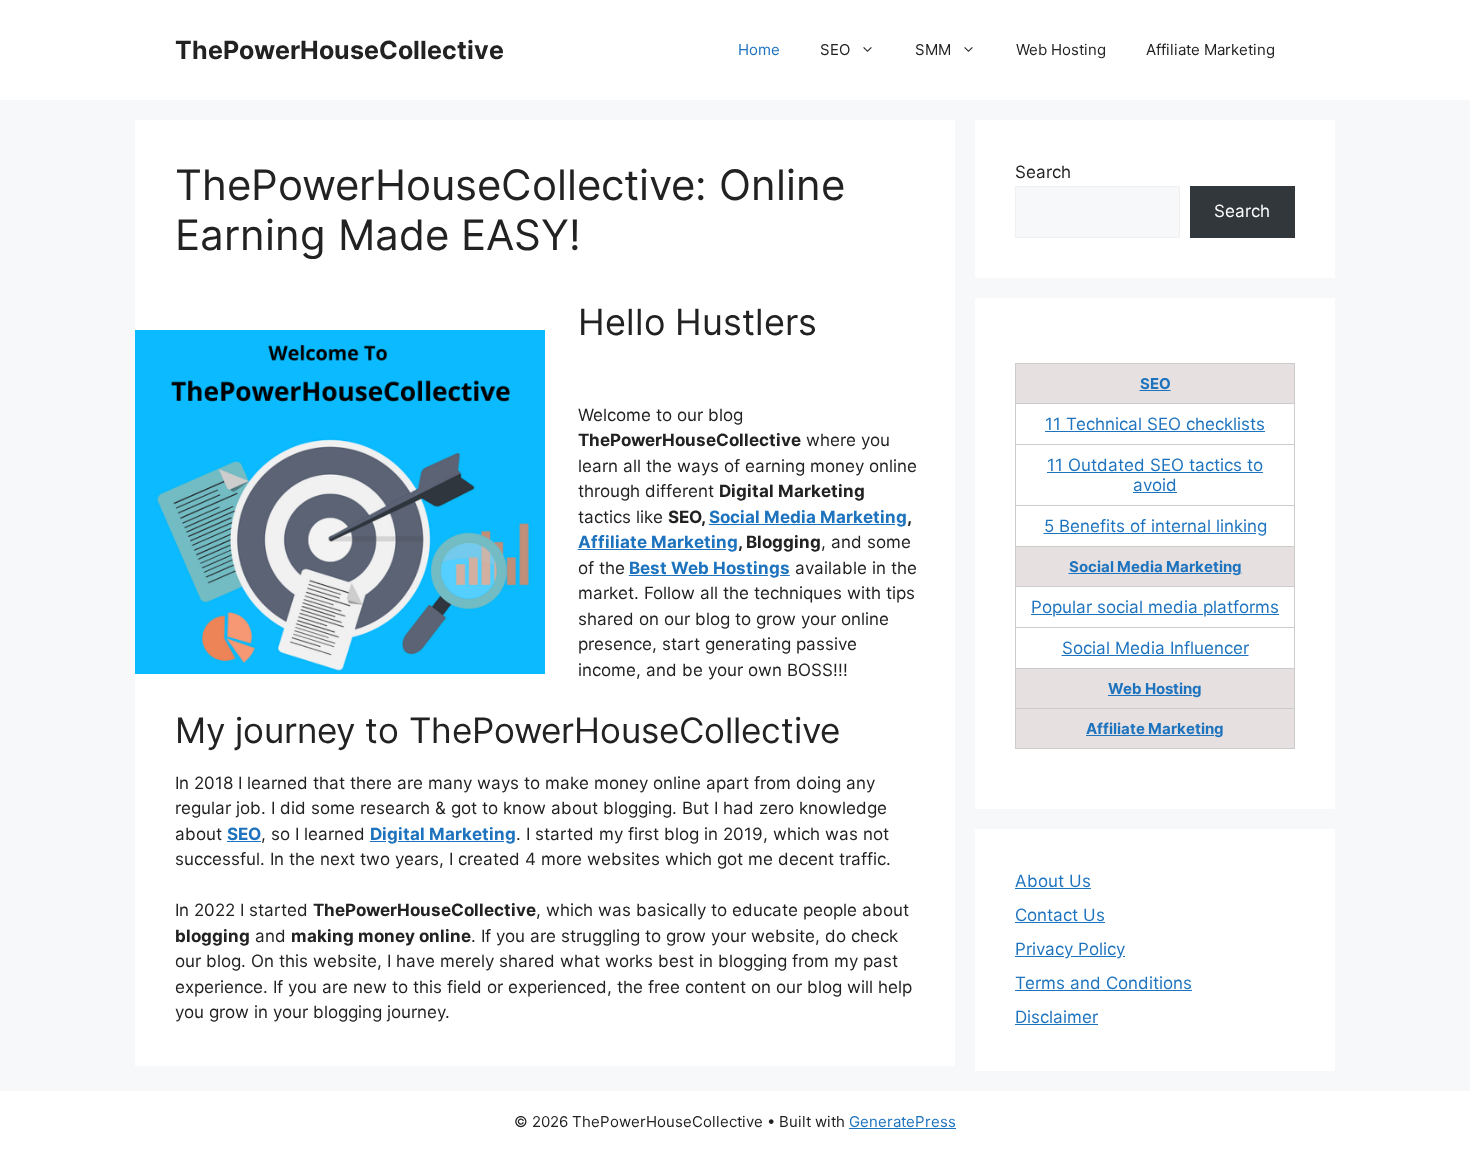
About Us (1053, 881)
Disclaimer (1056, 1017)
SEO (835, 49)
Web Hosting (1061, 49)
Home (759, 49)
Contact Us (1060, 915)
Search (1043, 172)
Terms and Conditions (1103, 983)
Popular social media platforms (1155, 607)
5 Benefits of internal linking (1155, 526)
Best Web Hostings (709, 568)
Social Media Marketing (808, 517)
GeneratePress (902, 1121)
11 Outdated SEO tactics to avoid (1155, 475)
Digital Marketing (443, 834)
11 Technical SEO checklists (1155, 424)
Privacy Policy (1070, 949)
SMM (933, 49)
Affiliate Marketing (1210, 49)
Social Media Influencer (1155, 648)
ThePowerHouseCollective (339, 50)
